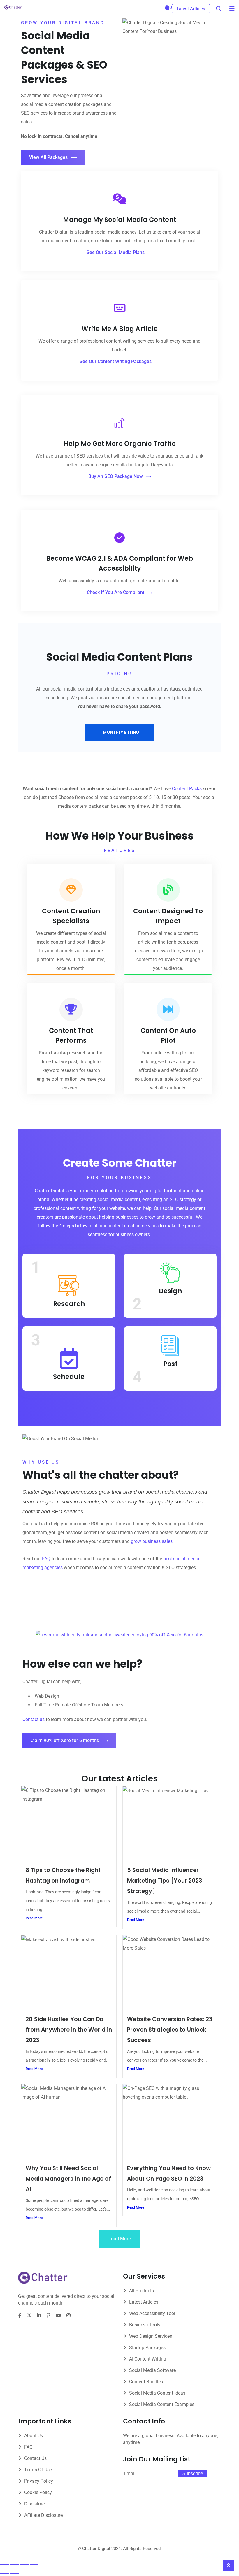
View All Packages (48, 157)
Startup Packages (147, 2348)
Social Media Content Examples (162, 2404)
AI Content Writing (148, 2359)
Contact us (34, 1719)
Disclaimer (35, 2504)
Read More (34, 1918)
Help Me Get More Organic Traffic (120, 444)
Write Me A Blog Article (120, 329)
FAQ (46, 1559)
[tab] (119, 732)
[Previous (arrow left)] (4, 2573)
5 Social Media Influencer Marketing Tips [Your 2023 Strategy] (165, 1881)
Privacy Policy (39, 2481)
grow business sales (152, 1541)
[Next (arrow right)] (14, 2573)
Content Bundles (146, 2382)
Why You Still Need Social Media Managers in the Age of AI (68, 2179)
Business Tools (145, 2325)
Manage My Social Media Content (119, 220)
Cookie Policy (38, 2492)
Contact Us (35, 2458)
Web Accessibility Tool (152, 2313)
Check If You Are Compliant (116, 592)
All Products (142, 2291)
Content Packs (187, 789)
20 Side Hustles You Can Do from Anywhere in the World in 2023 (69, 2030)
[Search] (219, 9)
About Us (34, 2436)
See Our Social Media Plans (116, 252)
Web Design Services (151, 2336)
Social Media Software (152, 2370)
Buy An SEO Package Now (116, 476)
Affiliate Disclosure (43, 2515)
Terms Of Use (38, 2470)
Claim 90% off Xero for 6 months (65, 1740)
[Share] (24, 2564)
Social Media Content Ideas (157, 2393)
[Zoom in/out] (4, 2564)
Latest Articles (191, 9)
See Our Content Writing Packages (116, 361)
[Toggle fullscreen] (14, 2564)
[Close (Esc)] (34, 2564)
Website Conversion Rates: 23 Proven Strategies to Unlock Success (170, 2030)
